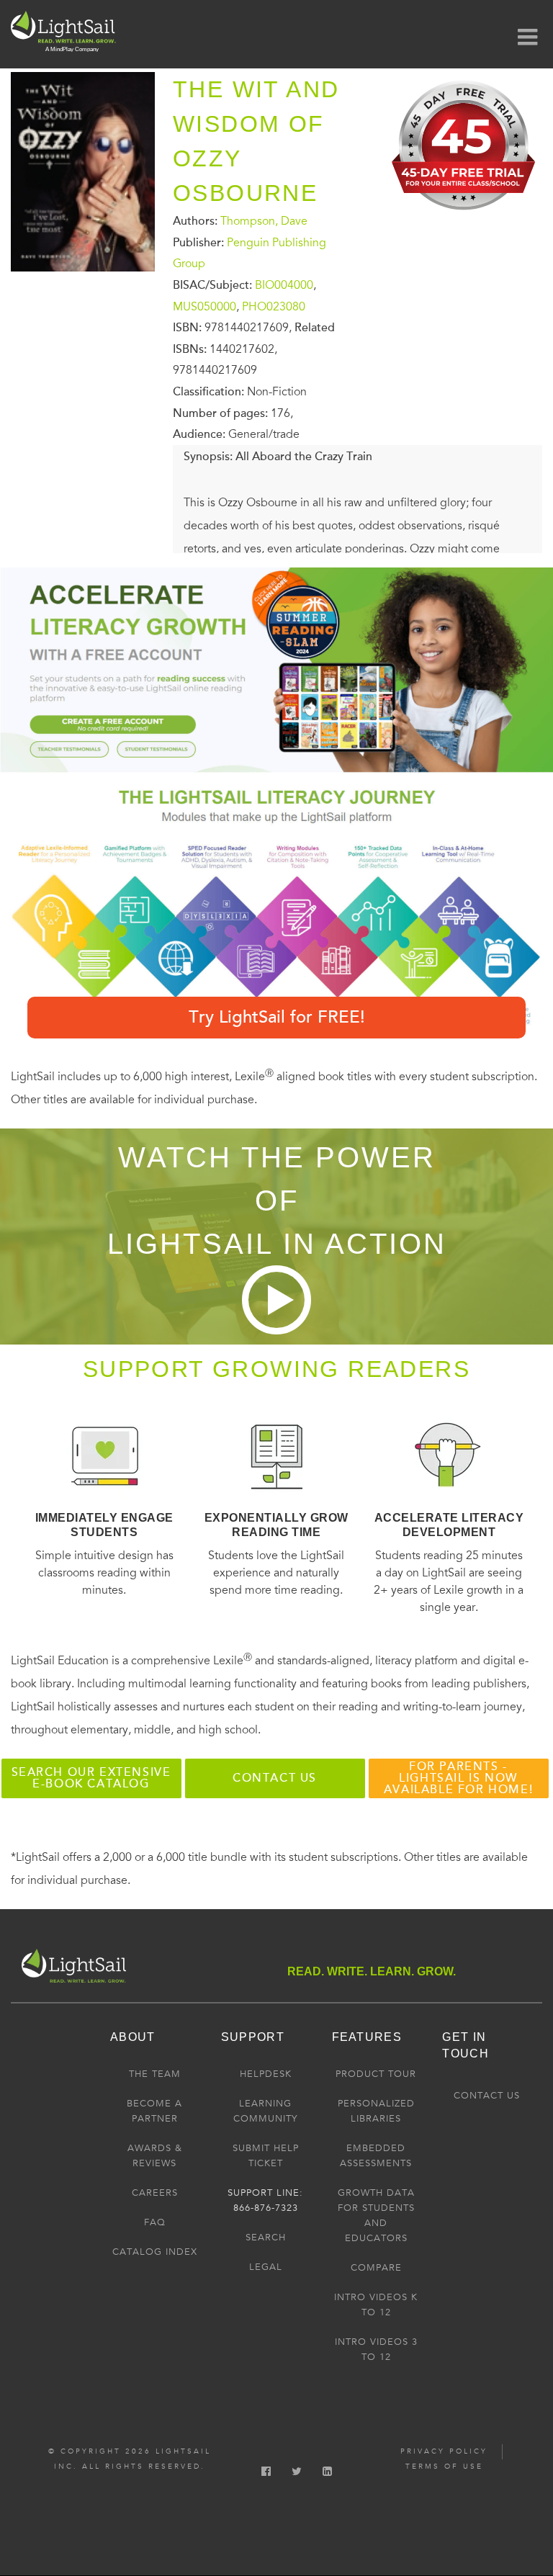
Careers (155, 2193)
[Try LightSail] (465, 215)
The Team (155, 2074)
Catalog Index (155, 2252)
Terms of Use (444, 2467)
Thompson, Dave (264, 221)
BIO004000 (284, 285)
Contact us (275, 1778)
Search (266, 2238)
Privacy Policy (444, 2451)
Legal (266, 2267)
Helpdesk (266, 2074)
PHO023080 (274, 306)
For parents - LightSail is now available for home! (458, 1778)
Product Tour (376, 2074)
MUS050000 (204, 306)
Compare (376, 2268)
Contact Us (487, 2096)
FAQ (155, 2222)
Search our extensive (91, 1778)
